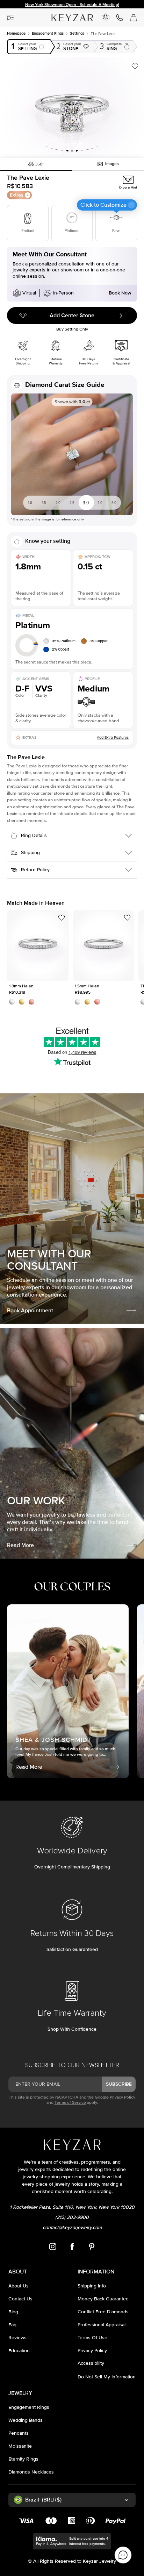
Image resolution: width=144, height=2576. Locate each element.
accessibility (91, 2363)
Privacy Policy (123, 2097)
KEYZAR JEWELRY (66, 15)
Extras (17, 195)
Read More (20, 1545)
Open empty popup (29, 47)
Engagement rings (48, 33)
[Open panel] (10, 17)
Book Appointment (30, 1311)
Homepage (16, 33)
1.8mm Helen (38, 946)
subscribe (119, 2084)
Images (112, 164)
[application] (123, 2555)
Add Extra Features (113, 737)
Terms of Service (70, 2103)
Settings (77, 33)
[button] (72, 107)
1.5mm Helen (103, 946)
